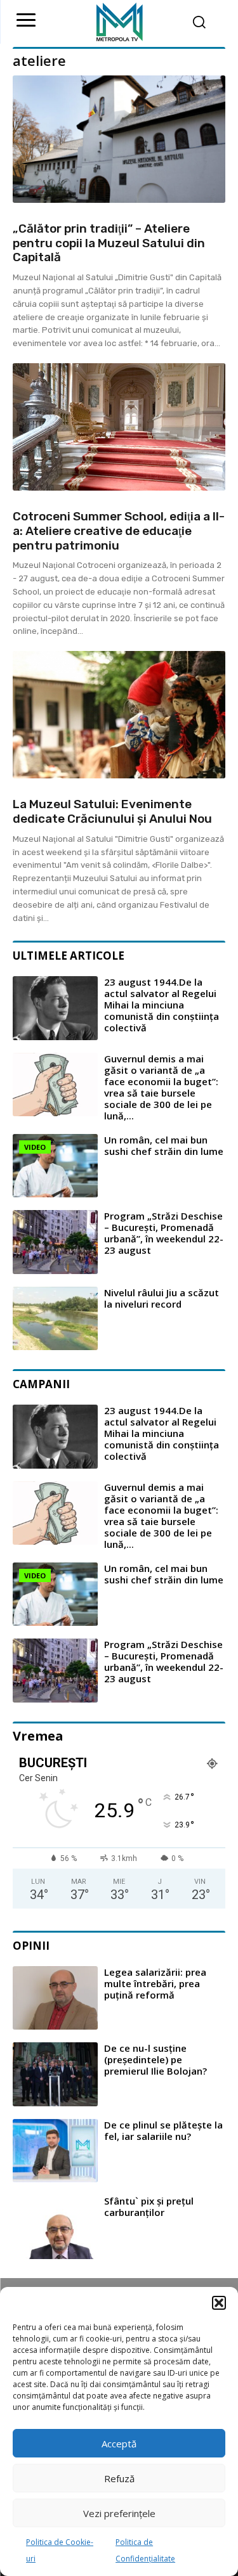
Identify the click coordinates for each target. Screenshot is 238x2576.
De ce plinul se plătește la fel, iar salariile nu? (163, 2130)
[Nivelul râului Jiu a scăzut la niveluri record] (55, 1319)
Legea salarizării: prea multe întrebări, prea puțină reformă (155, 1983)
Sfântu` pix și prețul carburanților (149, 2206)
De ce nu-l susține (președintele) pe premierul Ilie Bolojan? (155, 2059)
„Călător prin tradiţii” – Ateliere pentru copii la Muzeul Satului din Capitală (109, 243)
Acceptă (119, 2444)
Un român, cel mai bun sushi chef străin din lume (164, 1145)
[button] (219, 2303)
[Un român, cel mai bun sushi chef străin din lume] (55, 1166)
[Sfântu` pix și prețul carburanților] (55, 2227)
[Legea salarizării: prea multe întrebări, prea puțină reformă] (55, 1998)
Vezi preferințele (119, 2513)
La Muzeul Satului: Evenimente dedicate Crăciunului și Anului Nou (112, 811)
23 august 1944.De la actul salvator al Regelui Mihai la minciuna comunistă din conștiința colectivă (162, 1005)
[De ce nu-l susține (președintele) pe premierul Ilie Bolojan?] (55, 2074)
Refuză (119, 2478)
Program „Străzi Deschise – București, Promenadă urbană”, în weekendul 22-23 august (164, 1233)
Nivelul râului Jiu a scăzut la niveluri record (162, 1298)
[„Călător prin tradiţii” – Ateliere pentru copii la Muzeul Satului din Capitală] (119, 139)
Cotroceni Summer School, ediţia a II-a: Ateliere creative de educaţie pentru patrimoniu (119, 531)
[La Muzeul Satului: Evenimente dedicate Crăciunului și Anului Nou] (119, 715)
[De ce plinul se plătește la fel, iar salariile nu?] (55, 2151)
